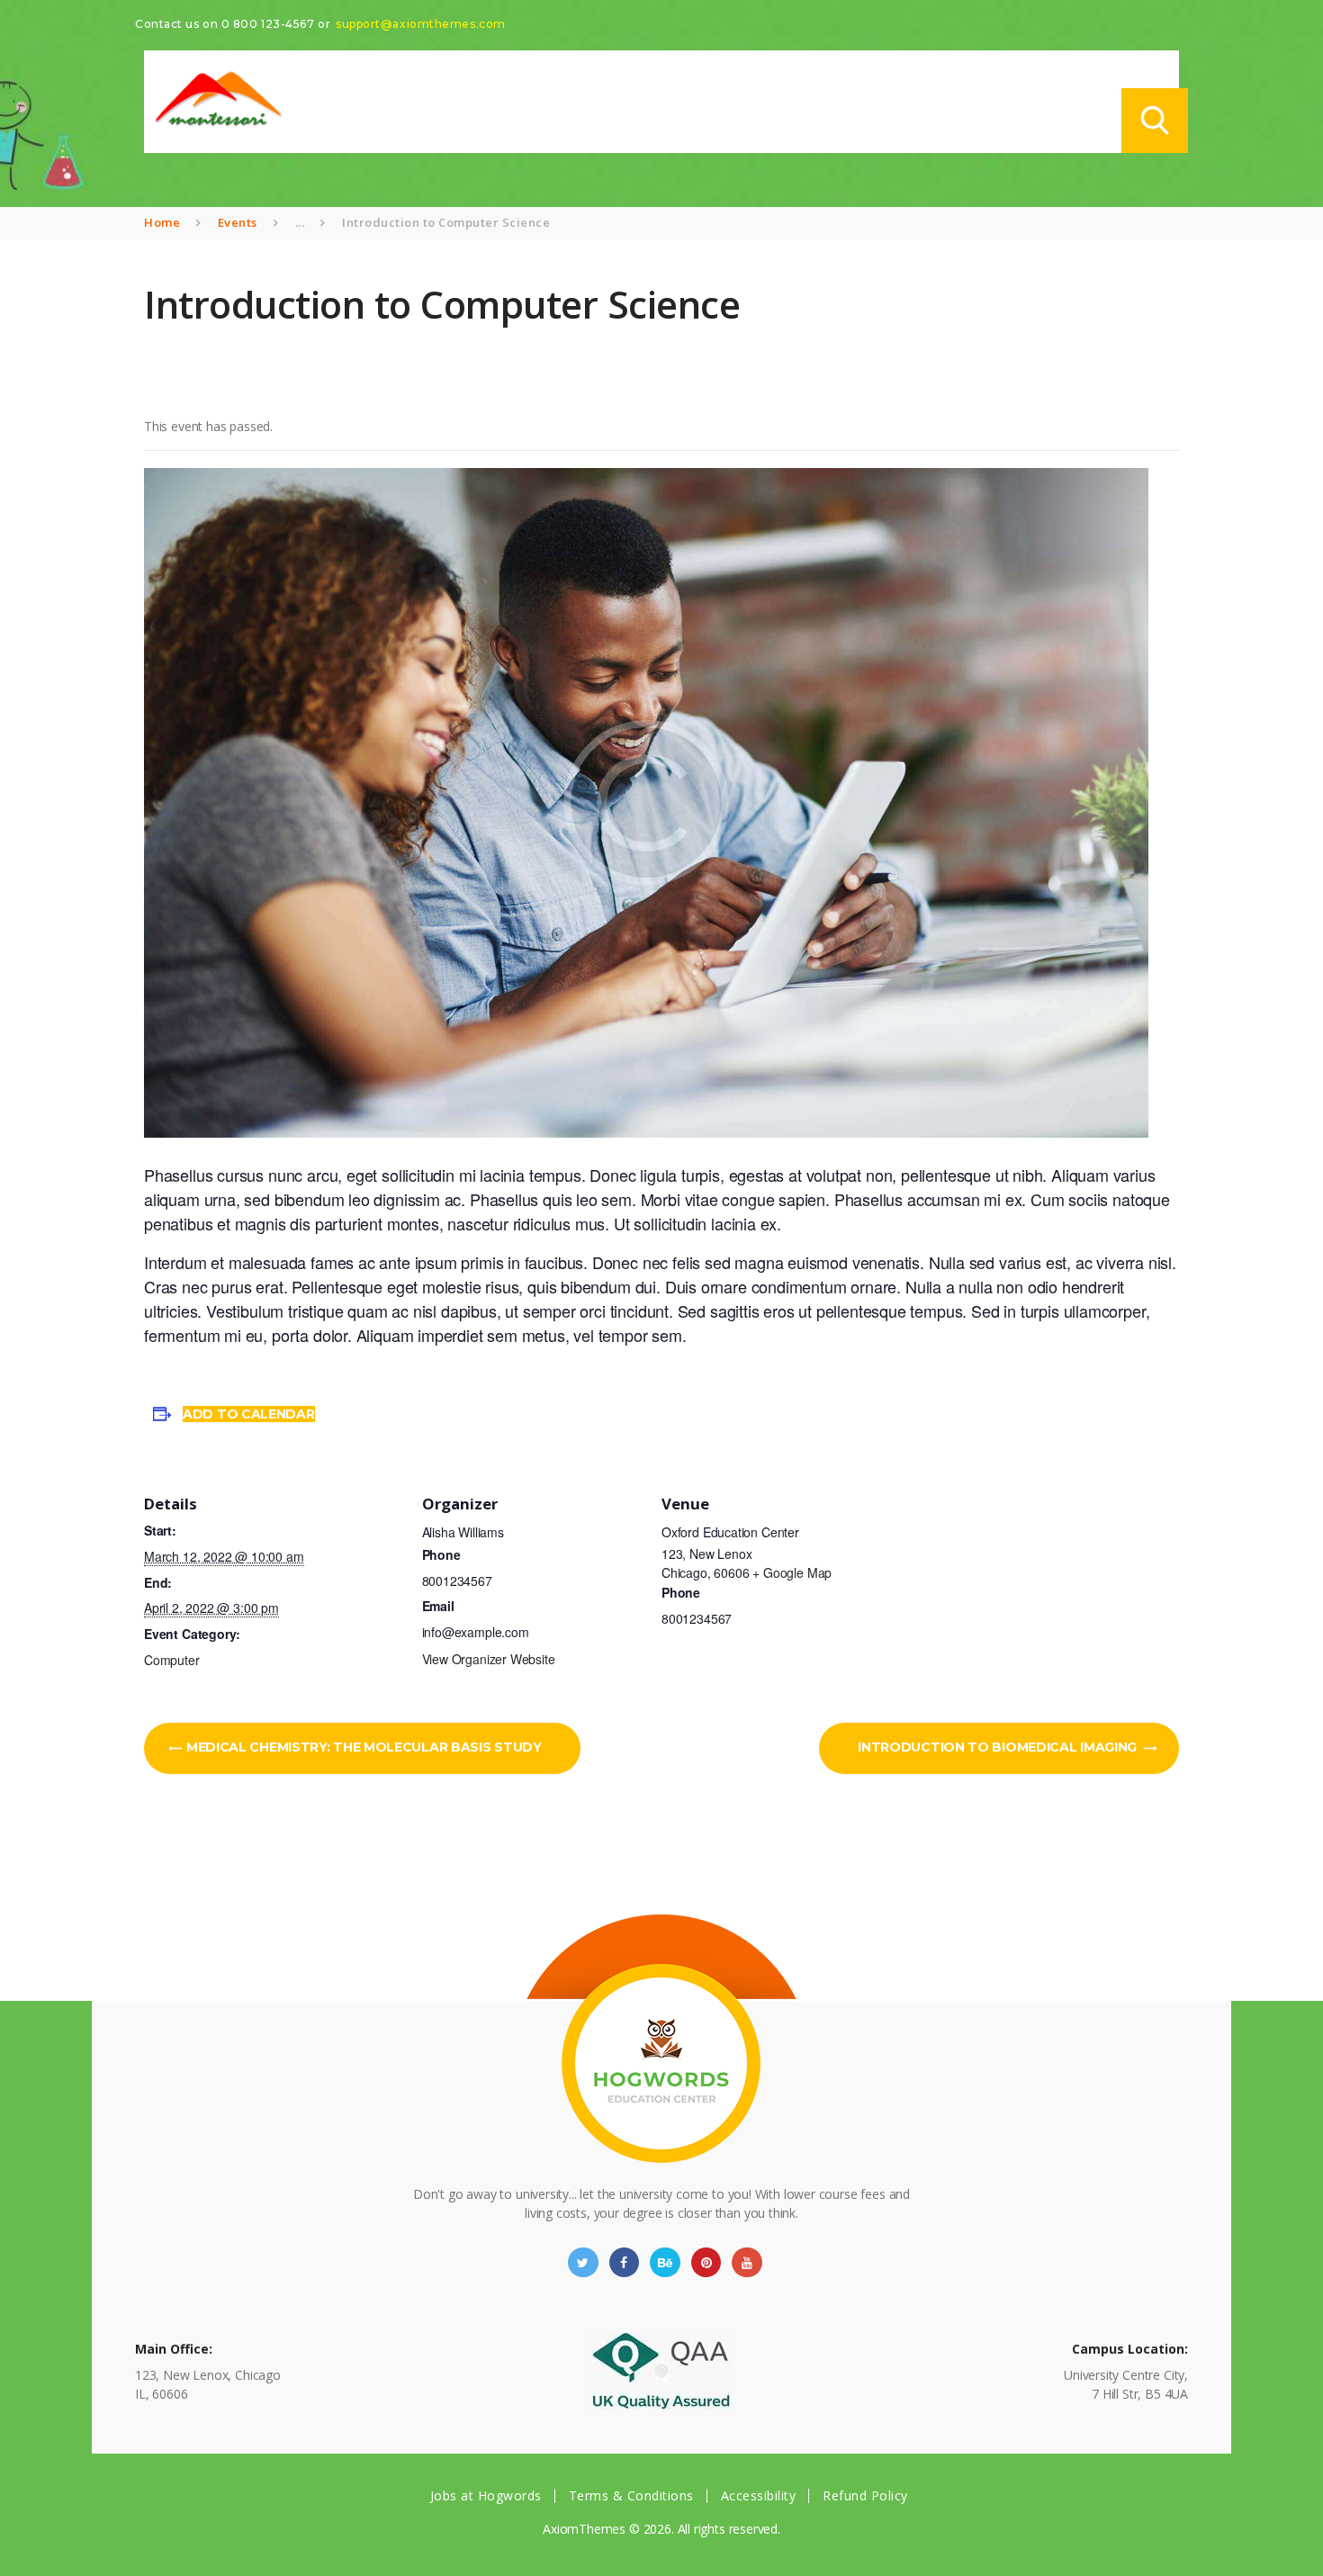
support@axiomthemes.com (421, 24)
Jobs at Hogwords (486, 2495)
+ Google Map (792, 1572)
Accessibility (759, 2495)
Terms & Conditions (631, 2495)
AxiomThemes (584, 2529)
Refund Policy (865, 2495)
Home (162, 222)
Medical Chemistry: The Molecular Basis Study (362, 1747)
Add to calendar (249, 1414)
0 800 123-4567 (268, 24)
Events (238, 222)
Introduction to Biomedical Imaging (999, 1747)
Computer (172, 1660)
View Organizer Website (489, 1659)
